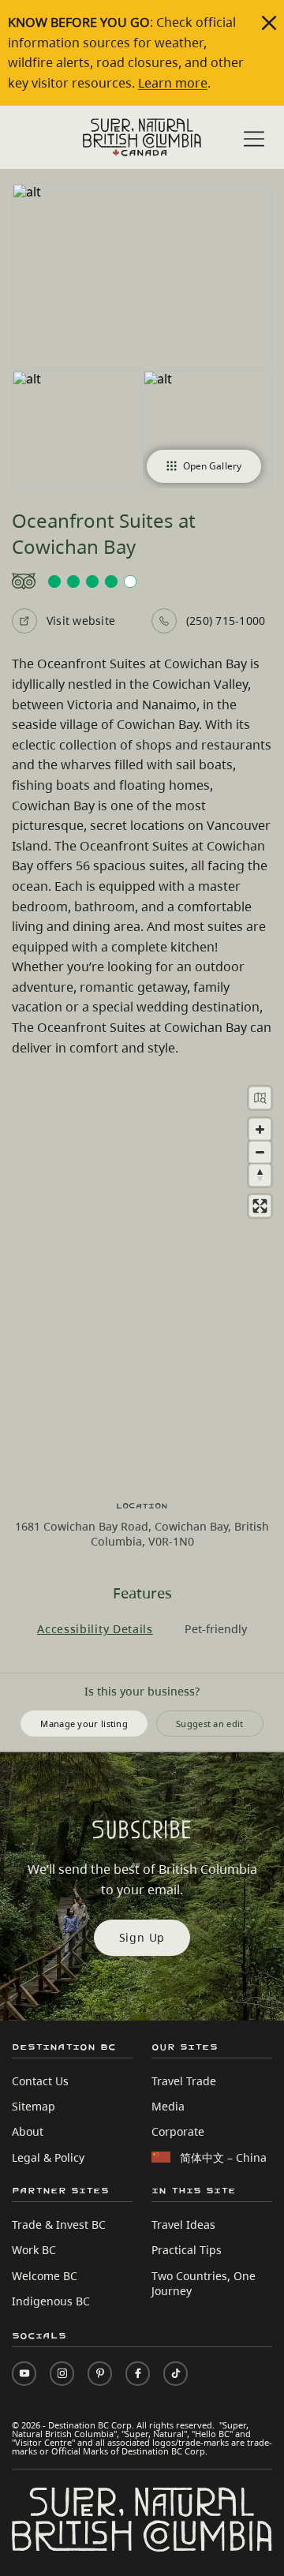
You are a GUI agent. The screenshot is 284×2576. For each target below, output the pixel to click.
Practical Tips (187, 2250)
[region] (142, 1279)
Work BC (34, 2250)
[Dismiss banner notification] (269, 23)
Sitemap (34, 2106)
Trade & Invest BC (59, 2225)
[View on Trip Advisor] (142, 581)
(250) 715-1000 (226, 621)
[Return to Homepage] (142, 137)
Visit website (81, 621)
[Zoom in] (260, 1129)
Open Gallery (212, 466)
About (28, 2131)
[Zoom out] (260, 1152)
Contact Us (40, 2081)
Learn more (173, 83)
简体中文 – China (223, 2157)
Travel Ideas (183, 2225)
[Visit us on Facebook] (138, 2374)
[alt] (142, 276)
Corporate (178, 2131)
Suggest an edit (210, 1724)
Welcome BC (45, 2276)
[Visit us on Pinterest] (100, 2374)
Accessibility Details (95, 1629)
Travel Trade (184, 2081)
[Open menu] (254, 139)
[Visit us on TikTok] (176, 2374)
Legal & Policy (48, 2157)
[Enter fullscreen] (260, 1206)
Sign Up (142, 1937)
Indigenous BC (51, 2301)
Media (168, 2106)
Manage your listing (84, 1724)
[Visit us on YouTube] (24, 2374)
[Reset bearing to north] (260, 1175)
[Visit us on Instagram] (62, 2374)
